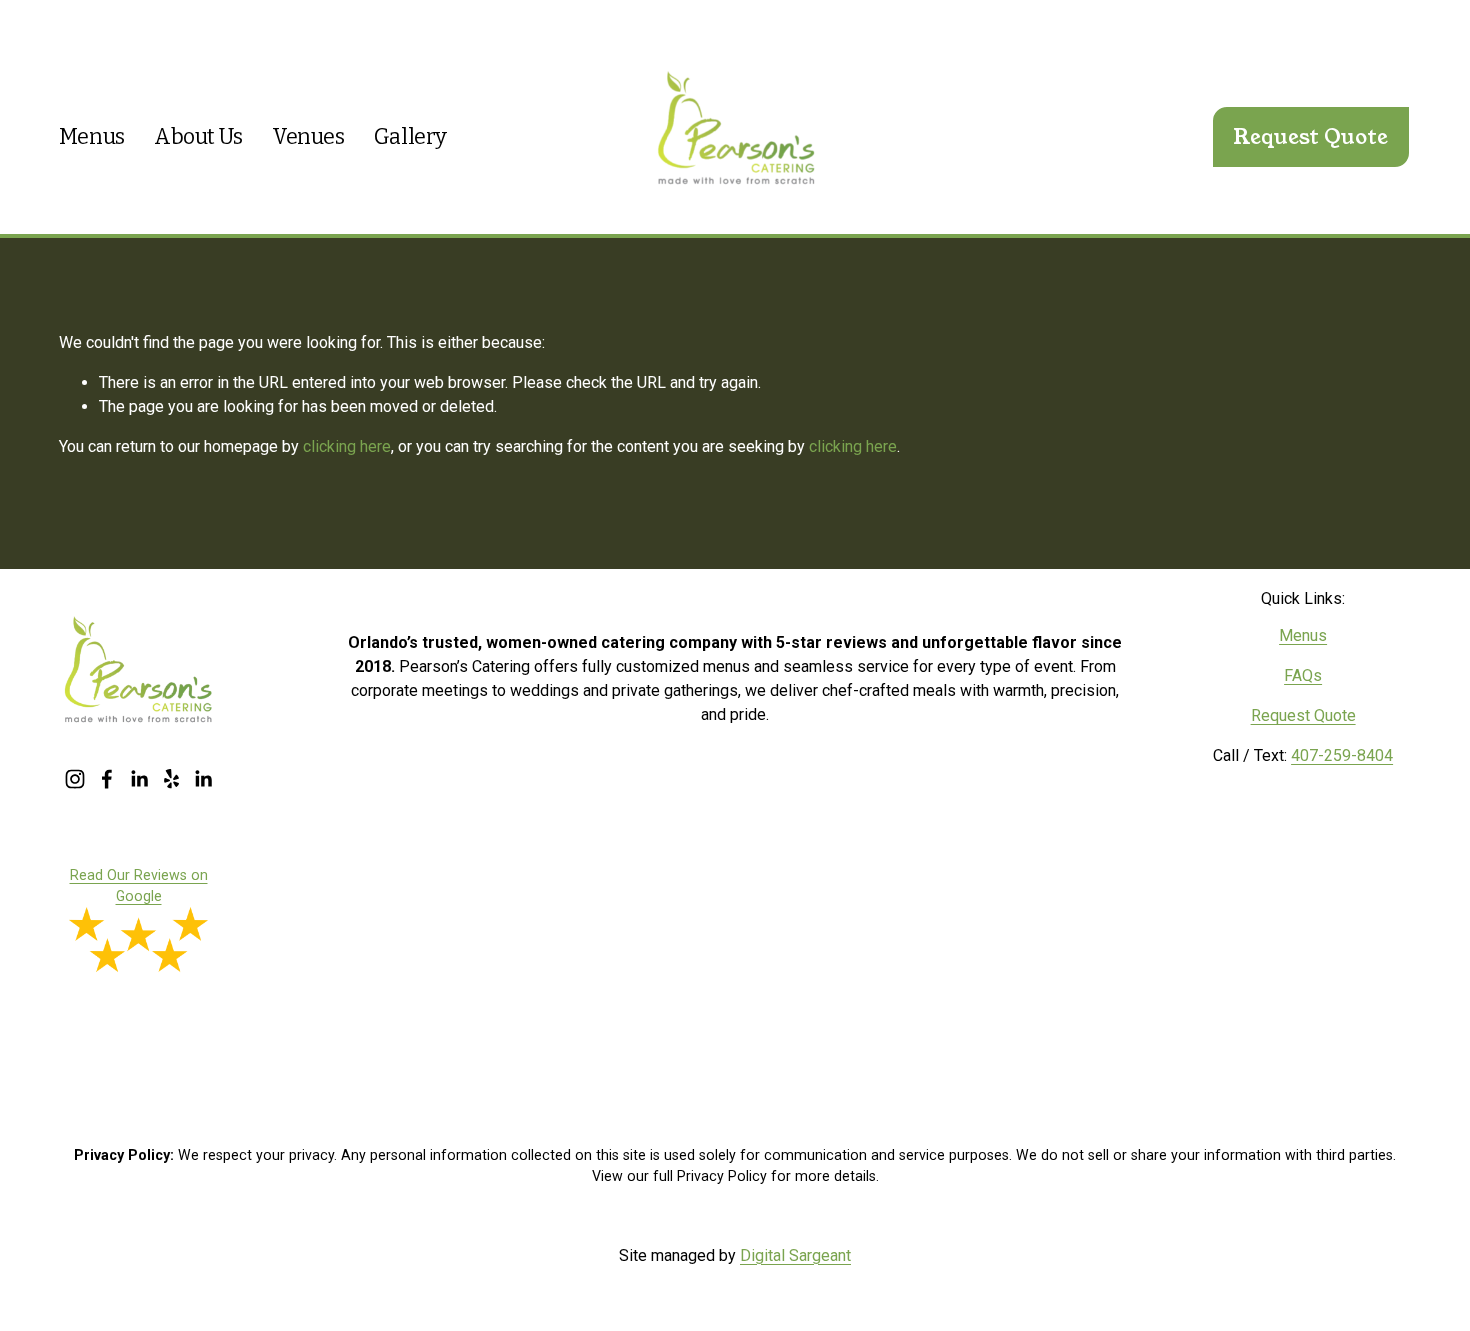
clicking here (347, 446)
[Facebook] (107, 779)
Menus (92, 137)
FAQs (1303, 675)
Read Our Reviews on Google (139, 885)
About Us (198, 137)
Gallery (410, 137)
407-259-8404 (1342, 755)
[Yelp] (171, 779)
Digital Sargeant (795, 1255)
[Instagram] (75, 779)
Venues (308, 137)
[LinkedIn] (139, 779)
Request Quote (1310, 137)
